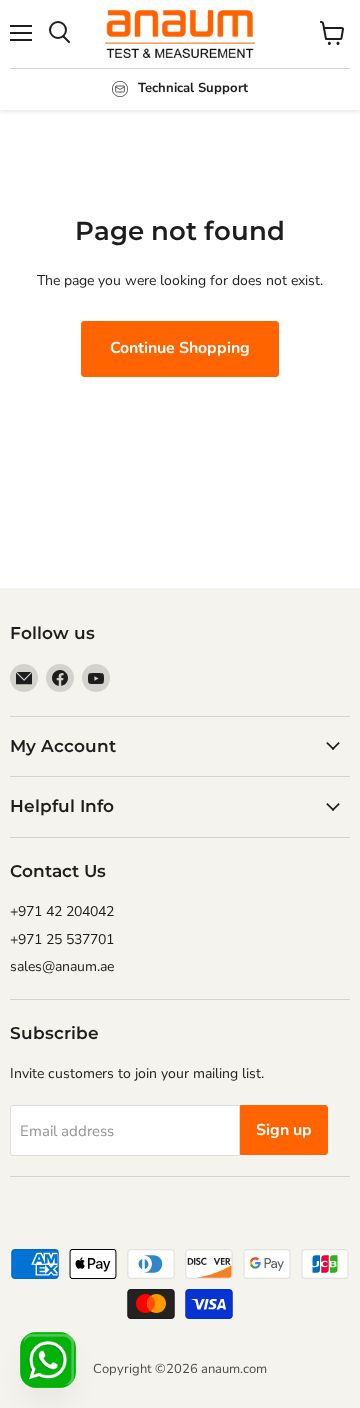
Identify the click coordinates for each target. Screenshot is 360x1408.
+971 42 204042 (62, 911)
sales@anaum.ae (62, 966)
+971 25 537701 (62, 939)
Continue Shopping (180, 348)
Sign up (284, 1130)
